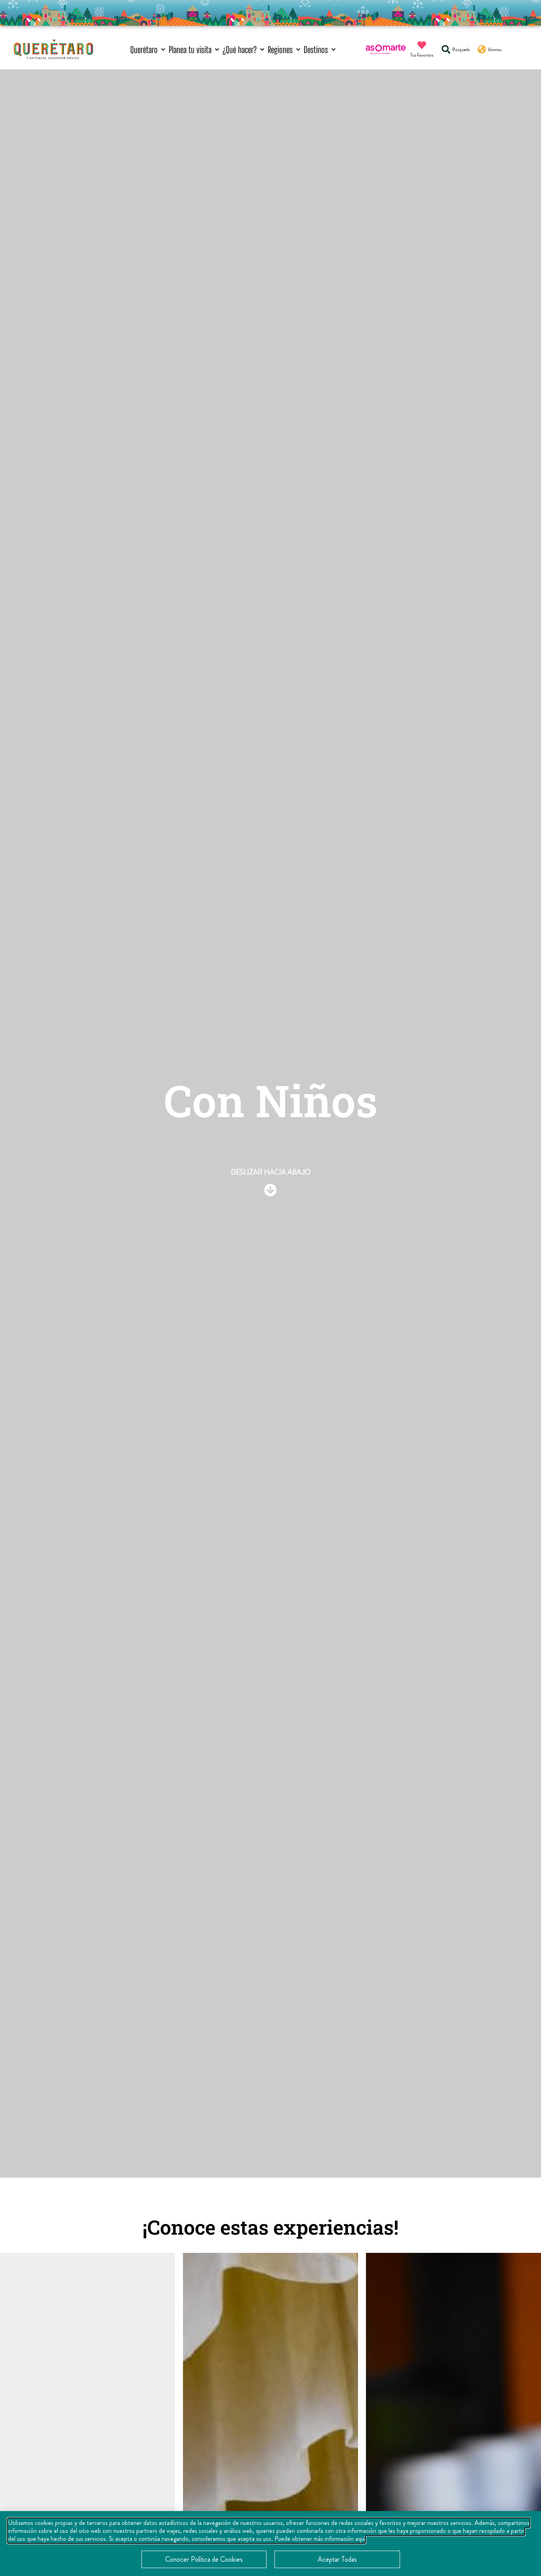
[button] (149, 50)
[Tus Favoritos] (422, 45)
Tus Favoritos (422, 55)
